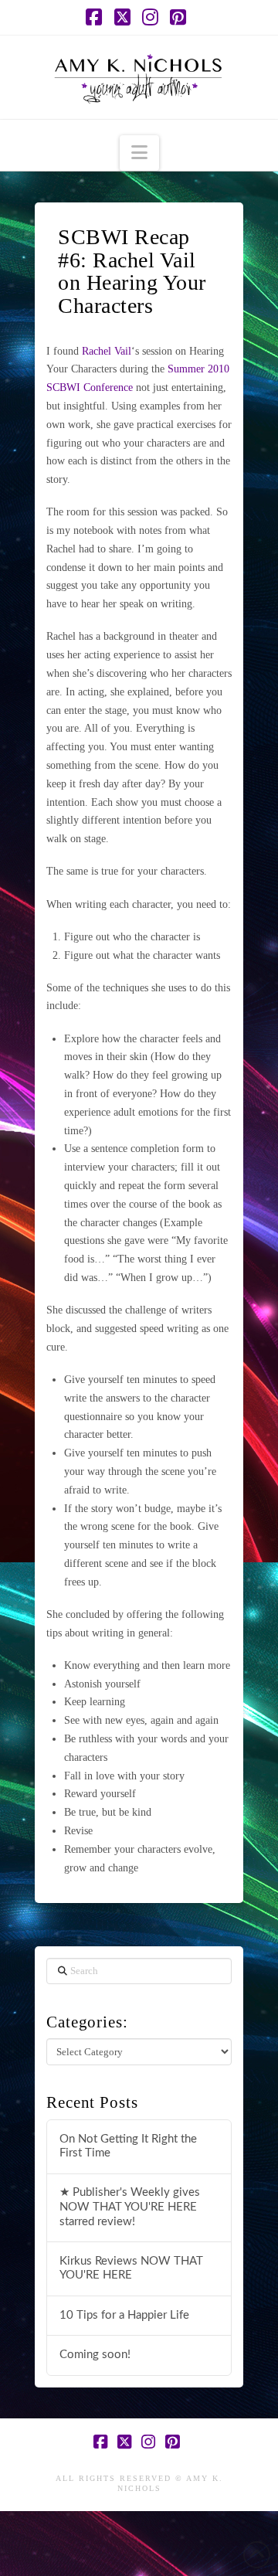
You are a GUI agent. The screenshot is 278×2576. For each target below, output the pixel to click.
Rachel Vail (107, 351)
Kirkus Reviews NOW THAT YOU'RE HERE (131, 2268)
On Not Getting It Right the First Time (128, 2146)
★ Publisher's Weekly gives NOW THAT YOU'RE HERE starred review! (130, 2207)
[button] (139, 153)
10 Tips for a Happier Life (124, 2315)
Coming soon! (95, 2355)
